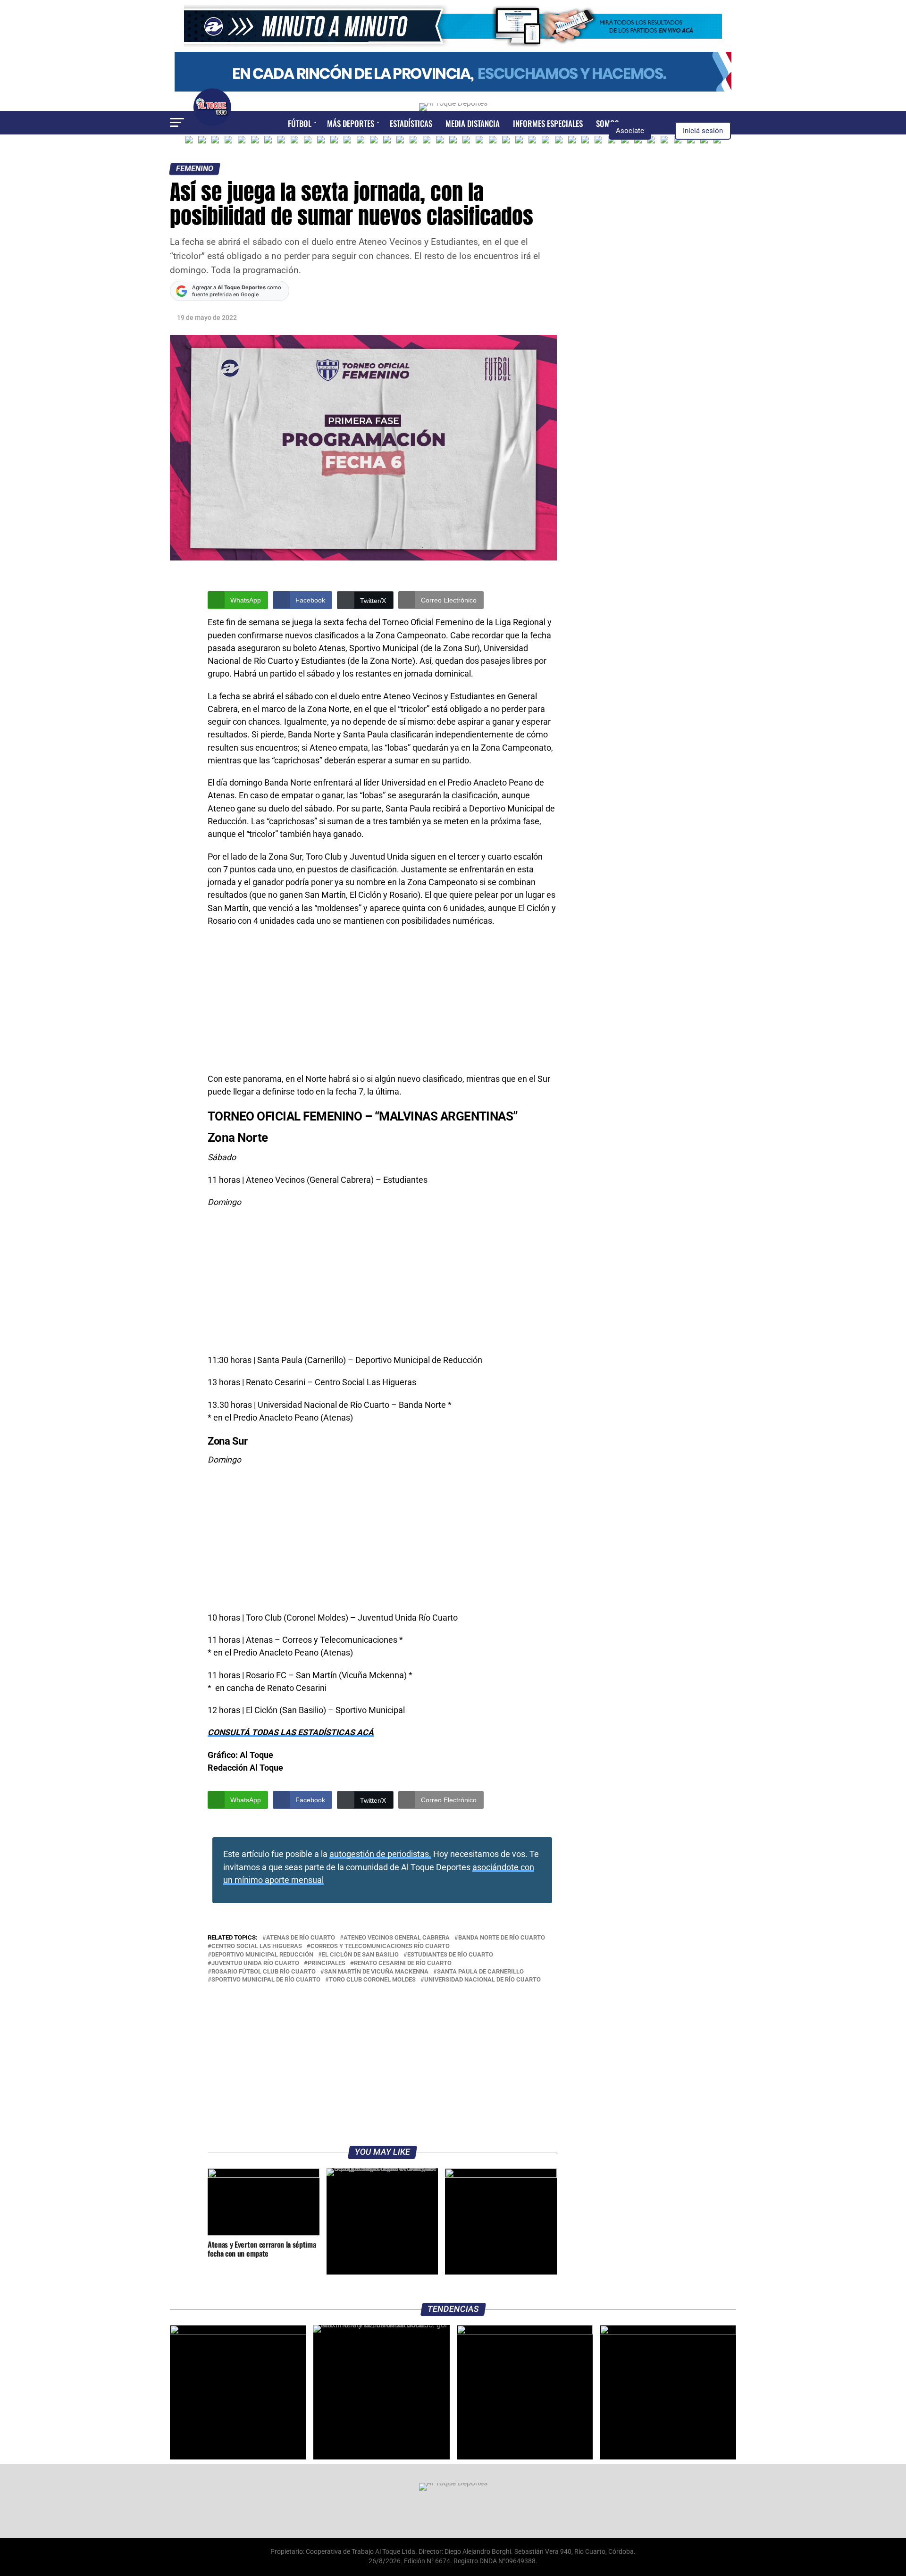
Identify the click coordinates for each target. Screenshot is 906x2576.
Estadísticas (411, 123)
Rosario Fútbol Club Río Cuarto (264, 1972)
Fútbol (300, 123)
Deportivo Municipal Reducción (262, 1955)
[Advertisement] (382, 1003)
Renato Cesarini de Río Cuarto (403, 1963)
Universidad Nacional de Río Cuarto (482, 1980)
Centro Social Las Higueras (257, 1946)
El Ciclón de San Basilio (360, 1955)
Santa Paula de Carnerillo (480, 1972)
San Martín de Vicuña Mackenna (376, 1972)
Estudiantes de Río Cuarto (450, 1955)
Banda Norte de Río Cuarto (502, 1938)
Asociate (630, 131)
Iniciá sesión (703, 131)
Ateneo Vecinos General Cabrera (397, 1938)
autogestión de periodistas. (380, 1854)
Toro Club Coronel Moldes (372, 1980)
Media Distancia (473, 123)
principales (327, 1963)
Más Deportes (351, 123)
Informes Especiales (548, 123)
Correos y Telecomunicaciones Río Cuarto (380, 1946)
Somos (607, 123)
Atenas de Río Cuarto (301, 1938)
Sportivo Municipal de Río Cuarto (266, 1980)
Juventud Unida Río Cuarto (255, 1963)
